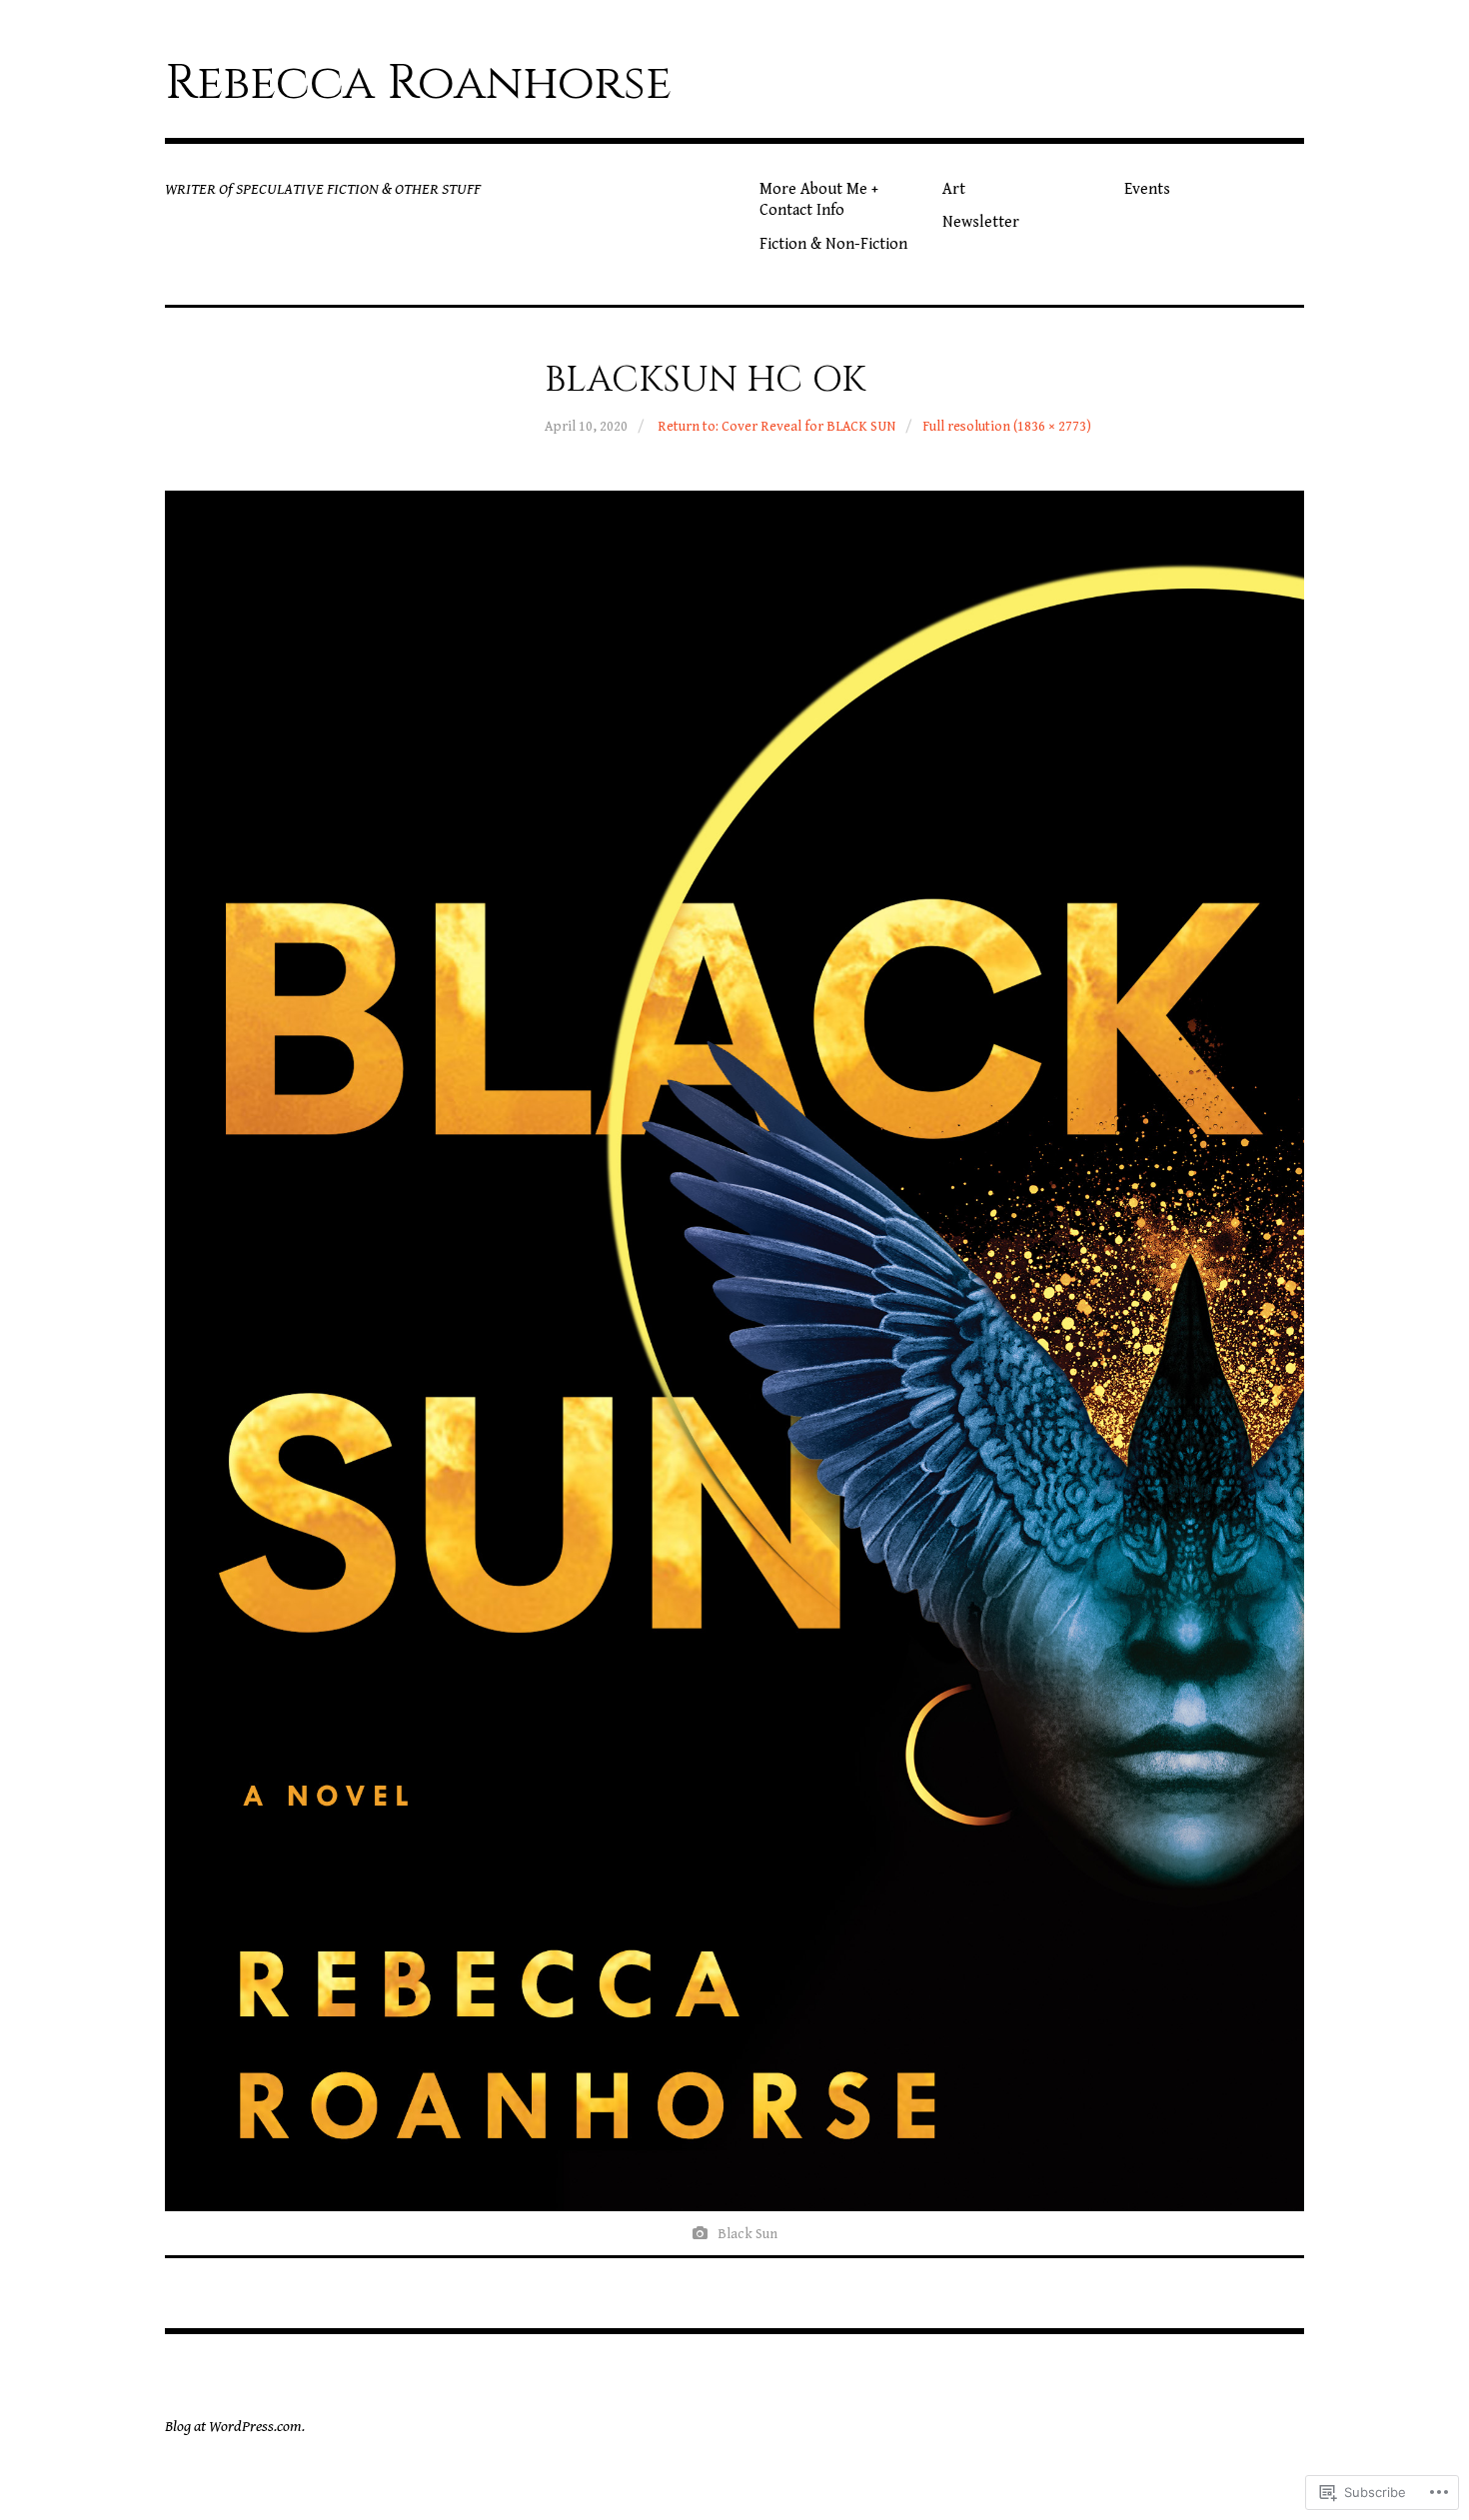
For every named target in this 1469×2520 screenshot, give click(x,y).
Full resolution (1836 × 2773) (1007, 427)
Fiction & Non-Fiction (833, 244)
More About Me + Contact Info (819, 200)
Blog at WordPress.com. (235, 2427)
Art (954, 189)
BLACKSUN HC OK (705, 380)
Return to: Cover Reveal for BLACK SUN (776, 427)
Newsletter (981, 222)
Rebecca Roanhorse (418, 83)
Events (1147, 189)
